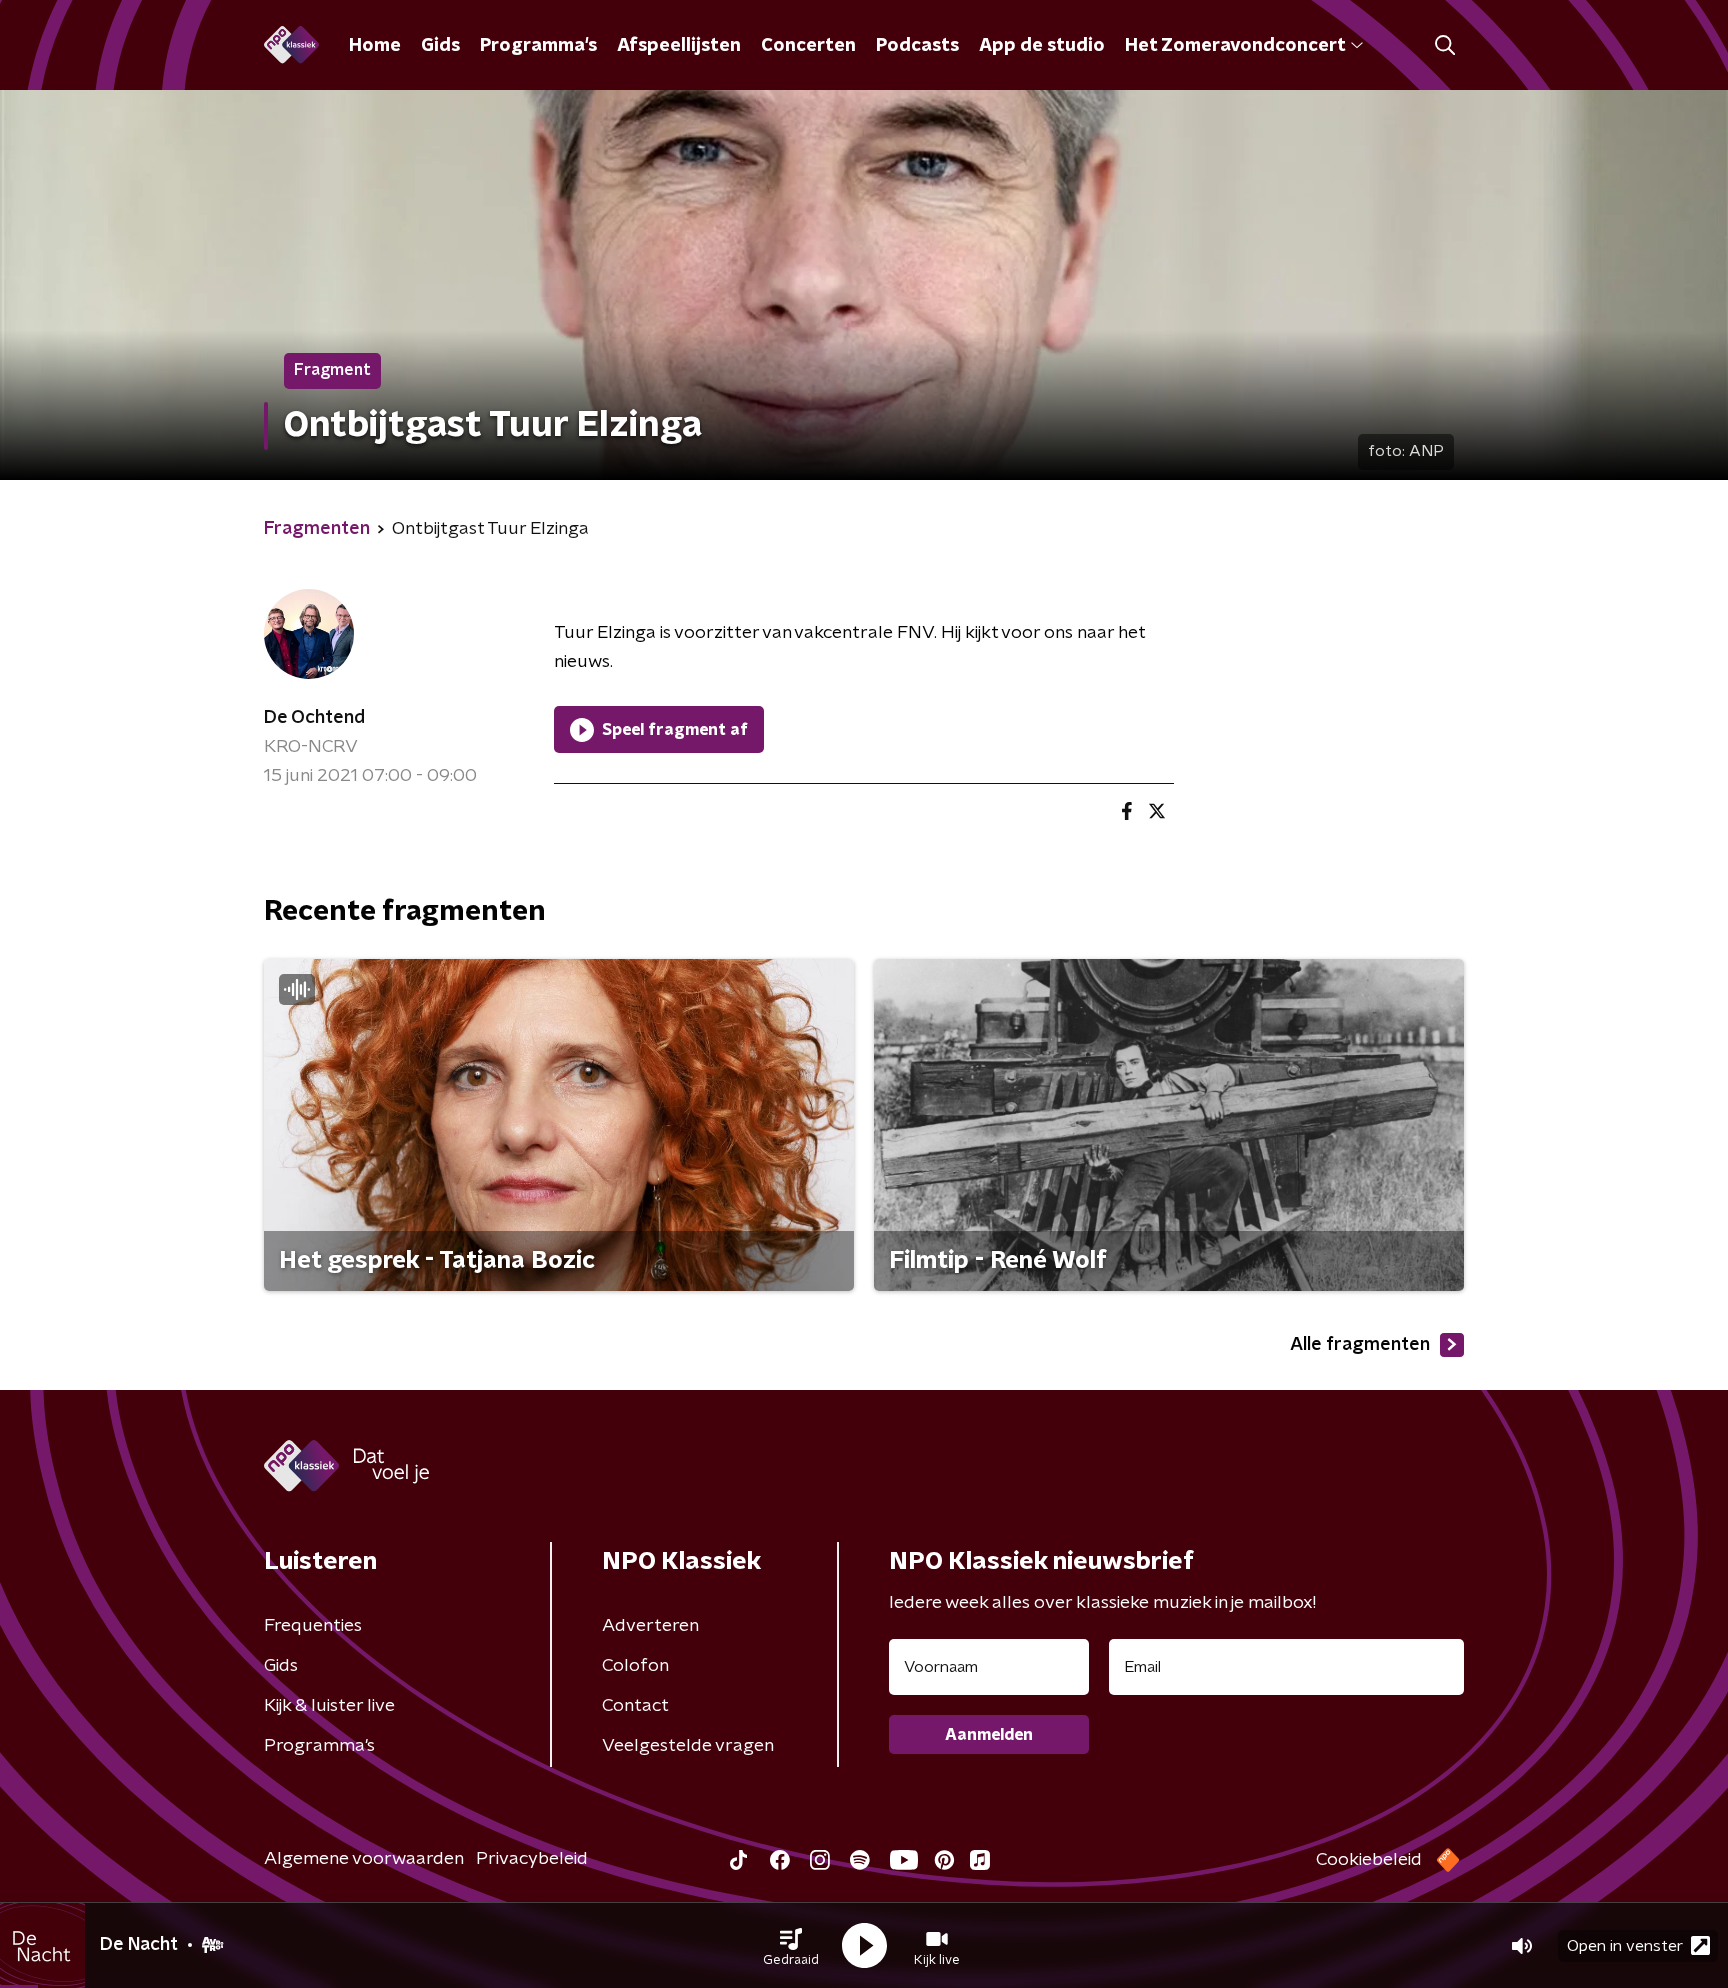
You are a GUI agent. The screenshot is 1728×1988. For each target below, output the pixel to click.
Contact (635, 1706)
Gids (440, 46)
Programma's (538, 46)
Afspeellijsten (679, 46)
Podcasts (917, 46)
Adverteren (650, 1626)
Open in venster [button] (1625, 1946)
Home (375, 46)
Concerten (808, 46)
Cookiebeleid (1369, 1860)
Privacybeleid (532, 1859)
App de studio (1042, 46)
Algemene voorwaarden (364, 1859)
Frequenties (313, 1626)
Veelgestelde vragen (688, 1746)
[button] (791, 1946)
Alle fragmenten (1360, 1345)
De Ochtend (314, 718)
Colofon (635, 1666)
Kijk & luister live (329, 1706)
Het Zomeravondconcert (1235, 46)
